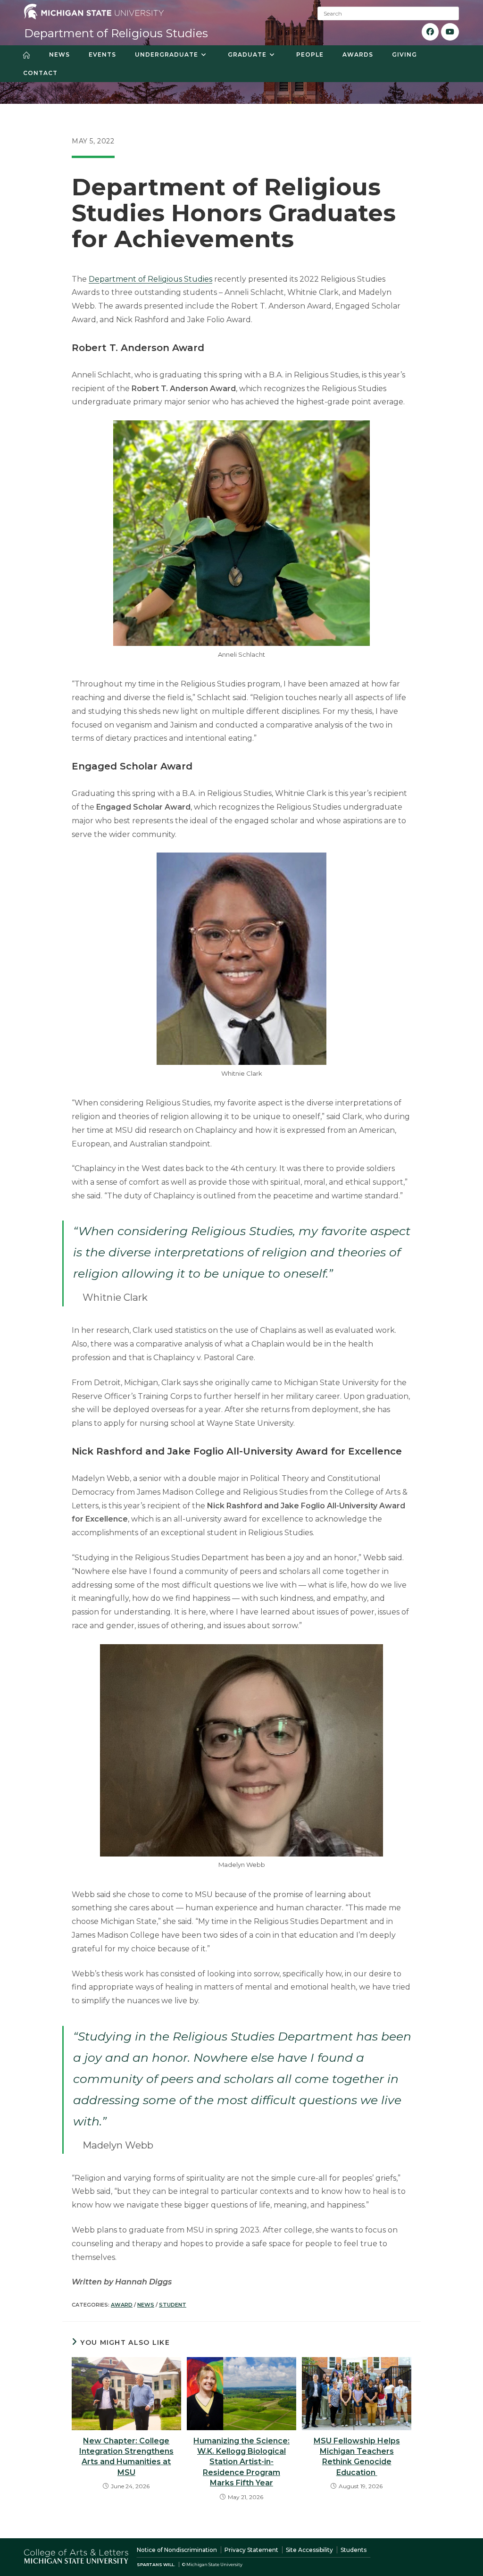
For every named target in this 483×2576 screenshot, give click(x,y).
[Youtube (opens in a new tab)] (450, 32)
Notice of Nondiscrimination (177, 2550)
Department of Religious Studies (116, 33)
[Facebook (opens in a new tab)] (430, 32)
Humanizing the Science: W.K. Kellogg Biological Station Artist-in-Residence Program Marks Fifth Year (241, 2462)
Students (354, 2550)
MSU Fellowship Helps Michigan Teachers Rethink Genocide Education (357, 2457)
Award (122, 2305)
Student (173, 2305)
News (146, 2305)
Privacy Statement (251, 2550)
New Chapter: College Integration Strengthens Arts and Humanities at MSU (126, 2457)
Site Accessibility (309, 2550)
